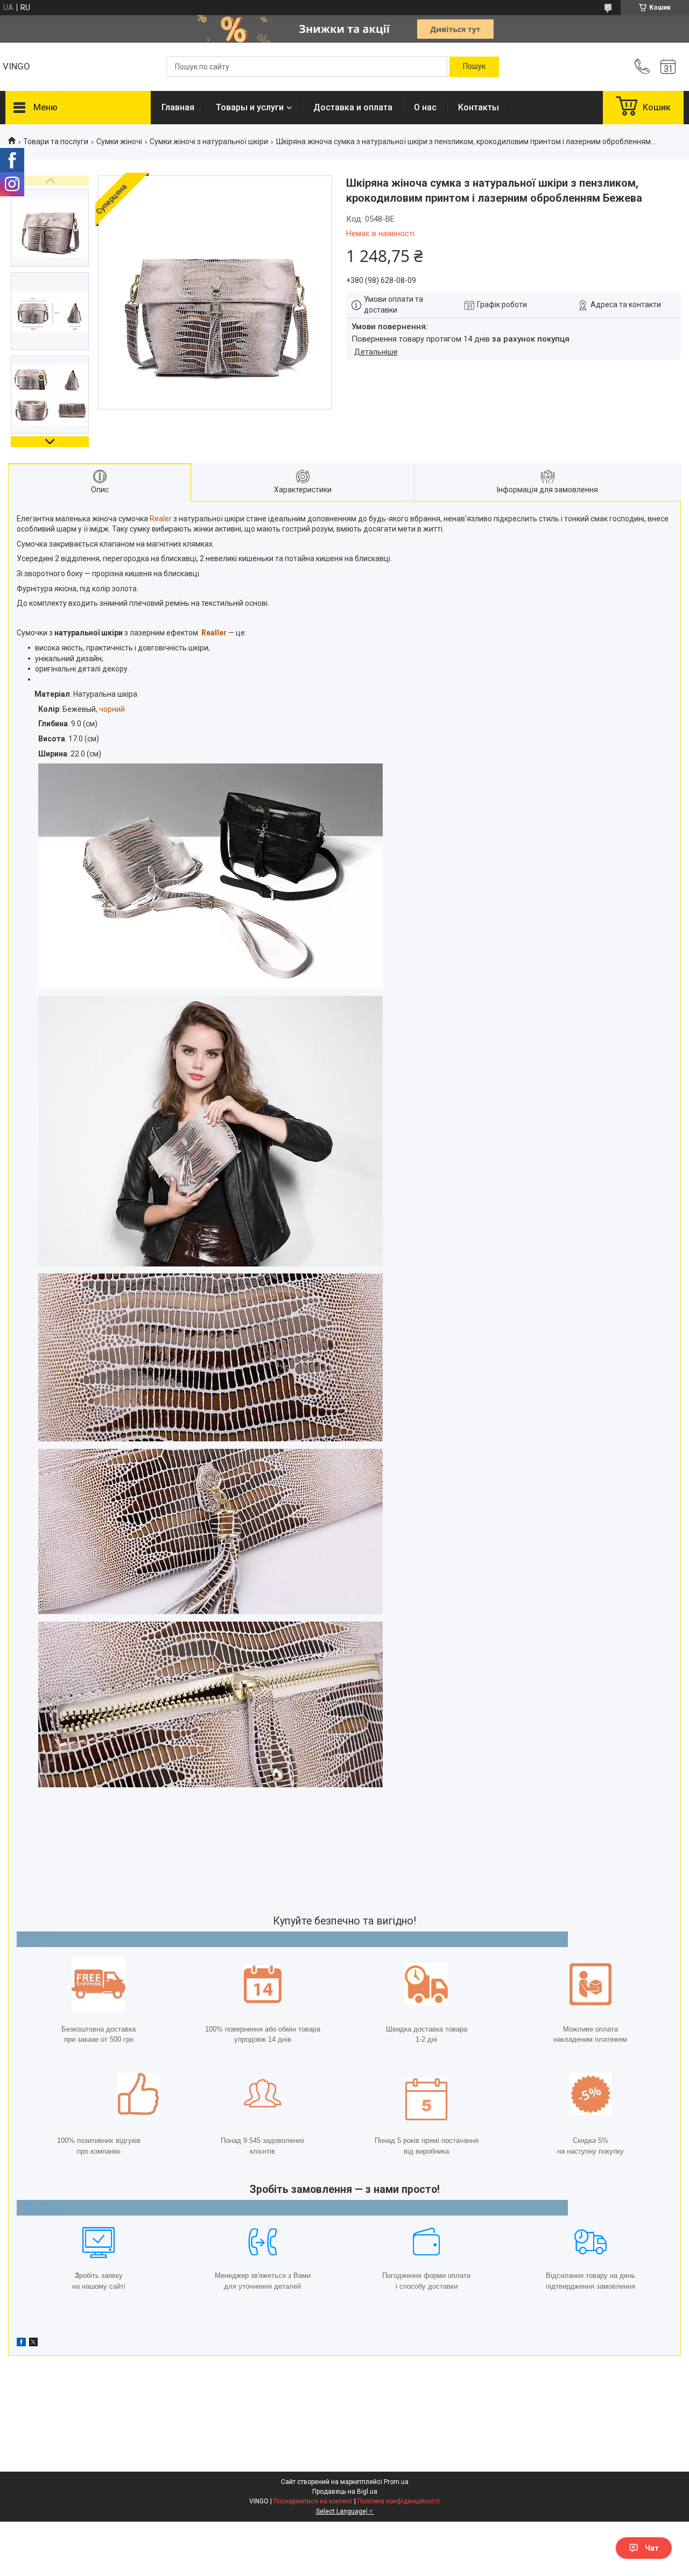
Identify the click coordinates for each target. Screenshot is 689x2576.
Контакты (479, 107)
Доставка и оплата (353, 107)
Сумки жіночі (119, 141)
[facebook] (21, 2344)
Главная (178, 107)
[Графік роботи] (668, 67)
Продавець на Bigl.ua (345, 2492)
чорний (112, 709)
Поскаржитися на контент (313, 2501)
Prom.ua (396, 2482)
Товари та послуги (56, 141)
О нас (425, 107)
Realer (161, 519)
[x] (33, 2344)
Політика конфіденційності (399, 2501)
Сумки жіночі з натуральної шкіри (209, 141)
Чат (652, 2548)
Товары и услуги (250, 107)
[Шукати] (474, 67)
